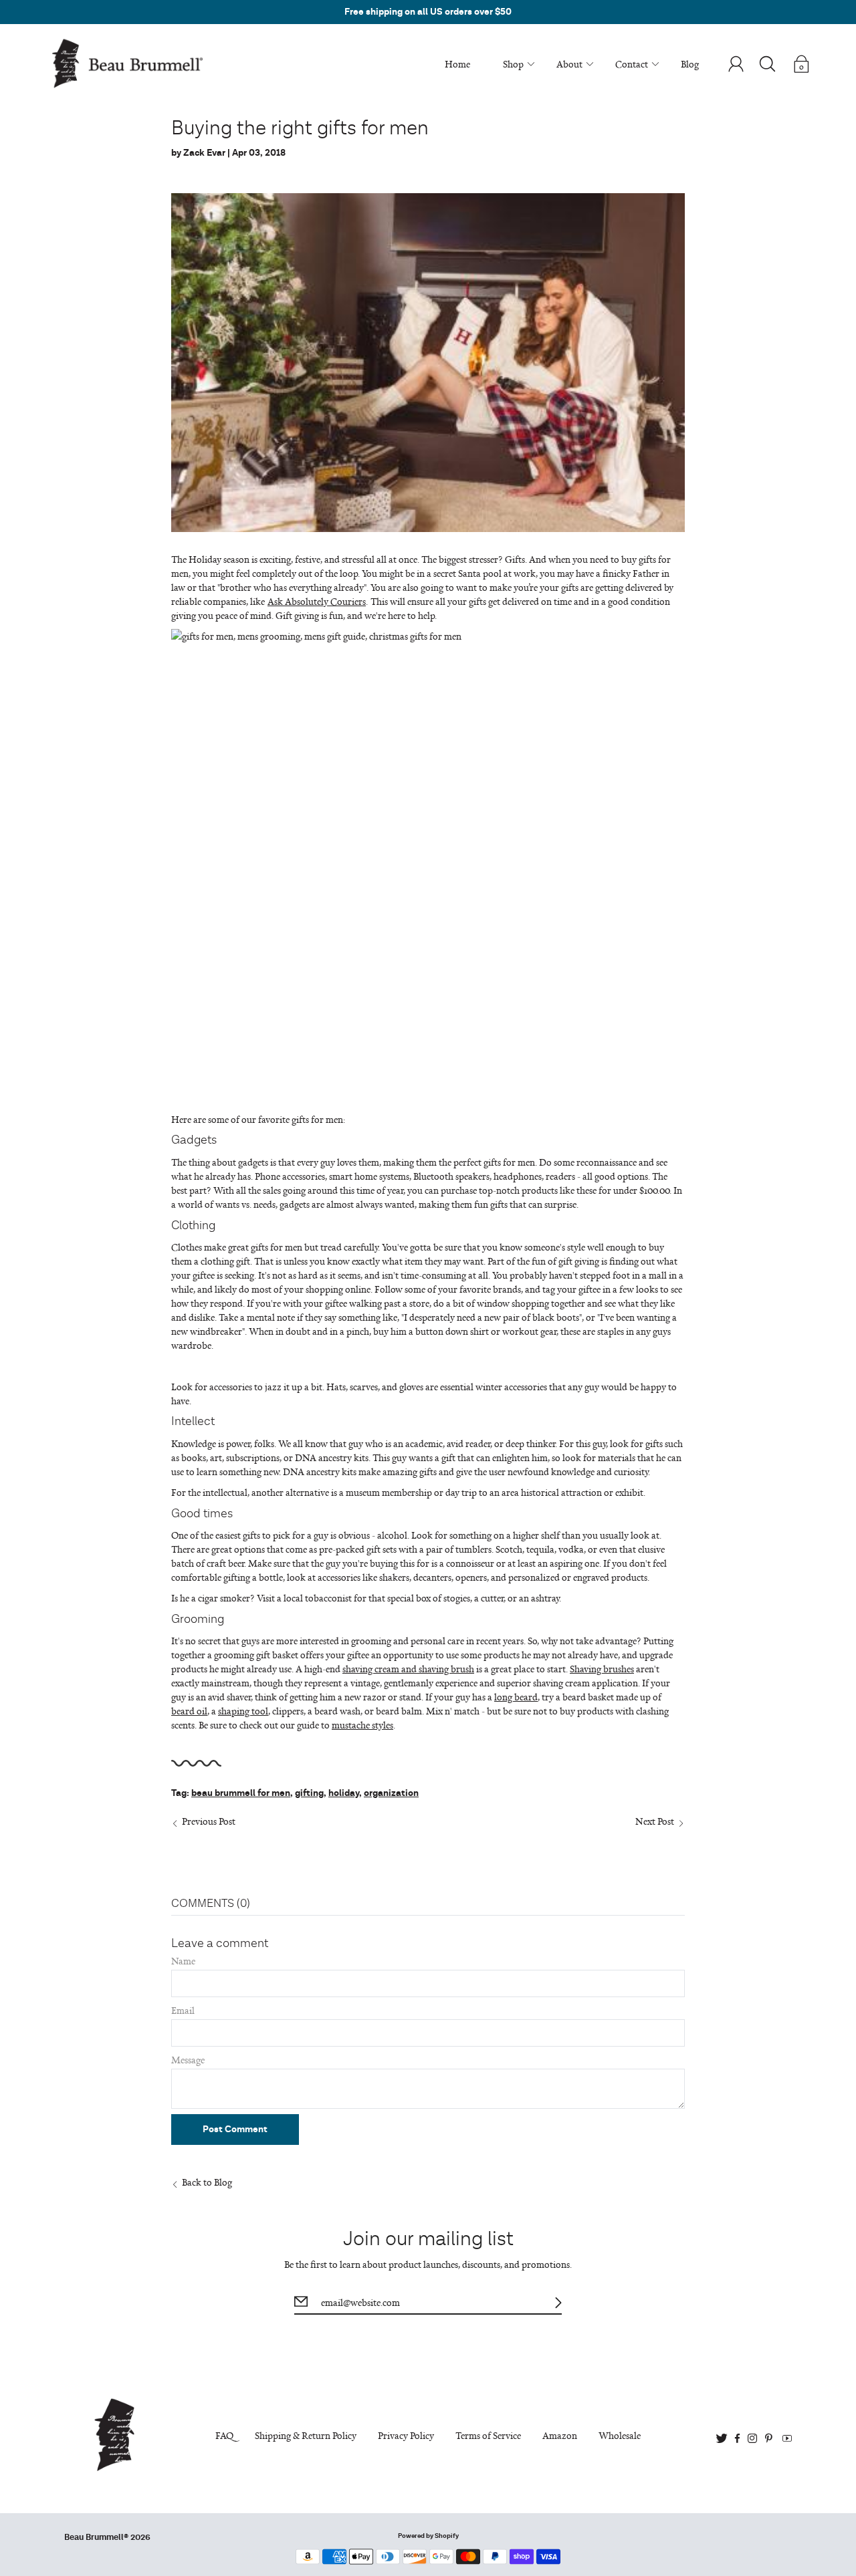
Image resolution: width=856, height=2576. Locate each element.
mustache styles (362, 1725)
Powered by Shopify (428, 2536)
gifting (309, 1793)
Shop (513, 64)
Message (188, 2060)
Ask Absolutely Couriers (317, 601)
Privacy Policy (406, 2435)
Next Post (655, 1821)
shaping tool (243, 1711)
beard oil (189, 1711)
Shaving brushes (602, 1669)
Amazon (560, 2435)
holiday (344, 1793)
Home (457, 64)
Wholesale (620, 2435)
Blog (690, 64)
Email (183, 2010)
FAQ (224, 2435)
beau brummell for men (241, 1793)
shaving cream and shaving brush (408, 1669)
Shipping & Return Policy (306, 2435)
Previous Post (209, 1821)
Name (183, 1961)
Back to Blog (207, 2182)
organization (391, 1793)
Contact (632, 64)
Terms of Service (488, 2435)
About (569, 64)
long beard (516, 1697)
